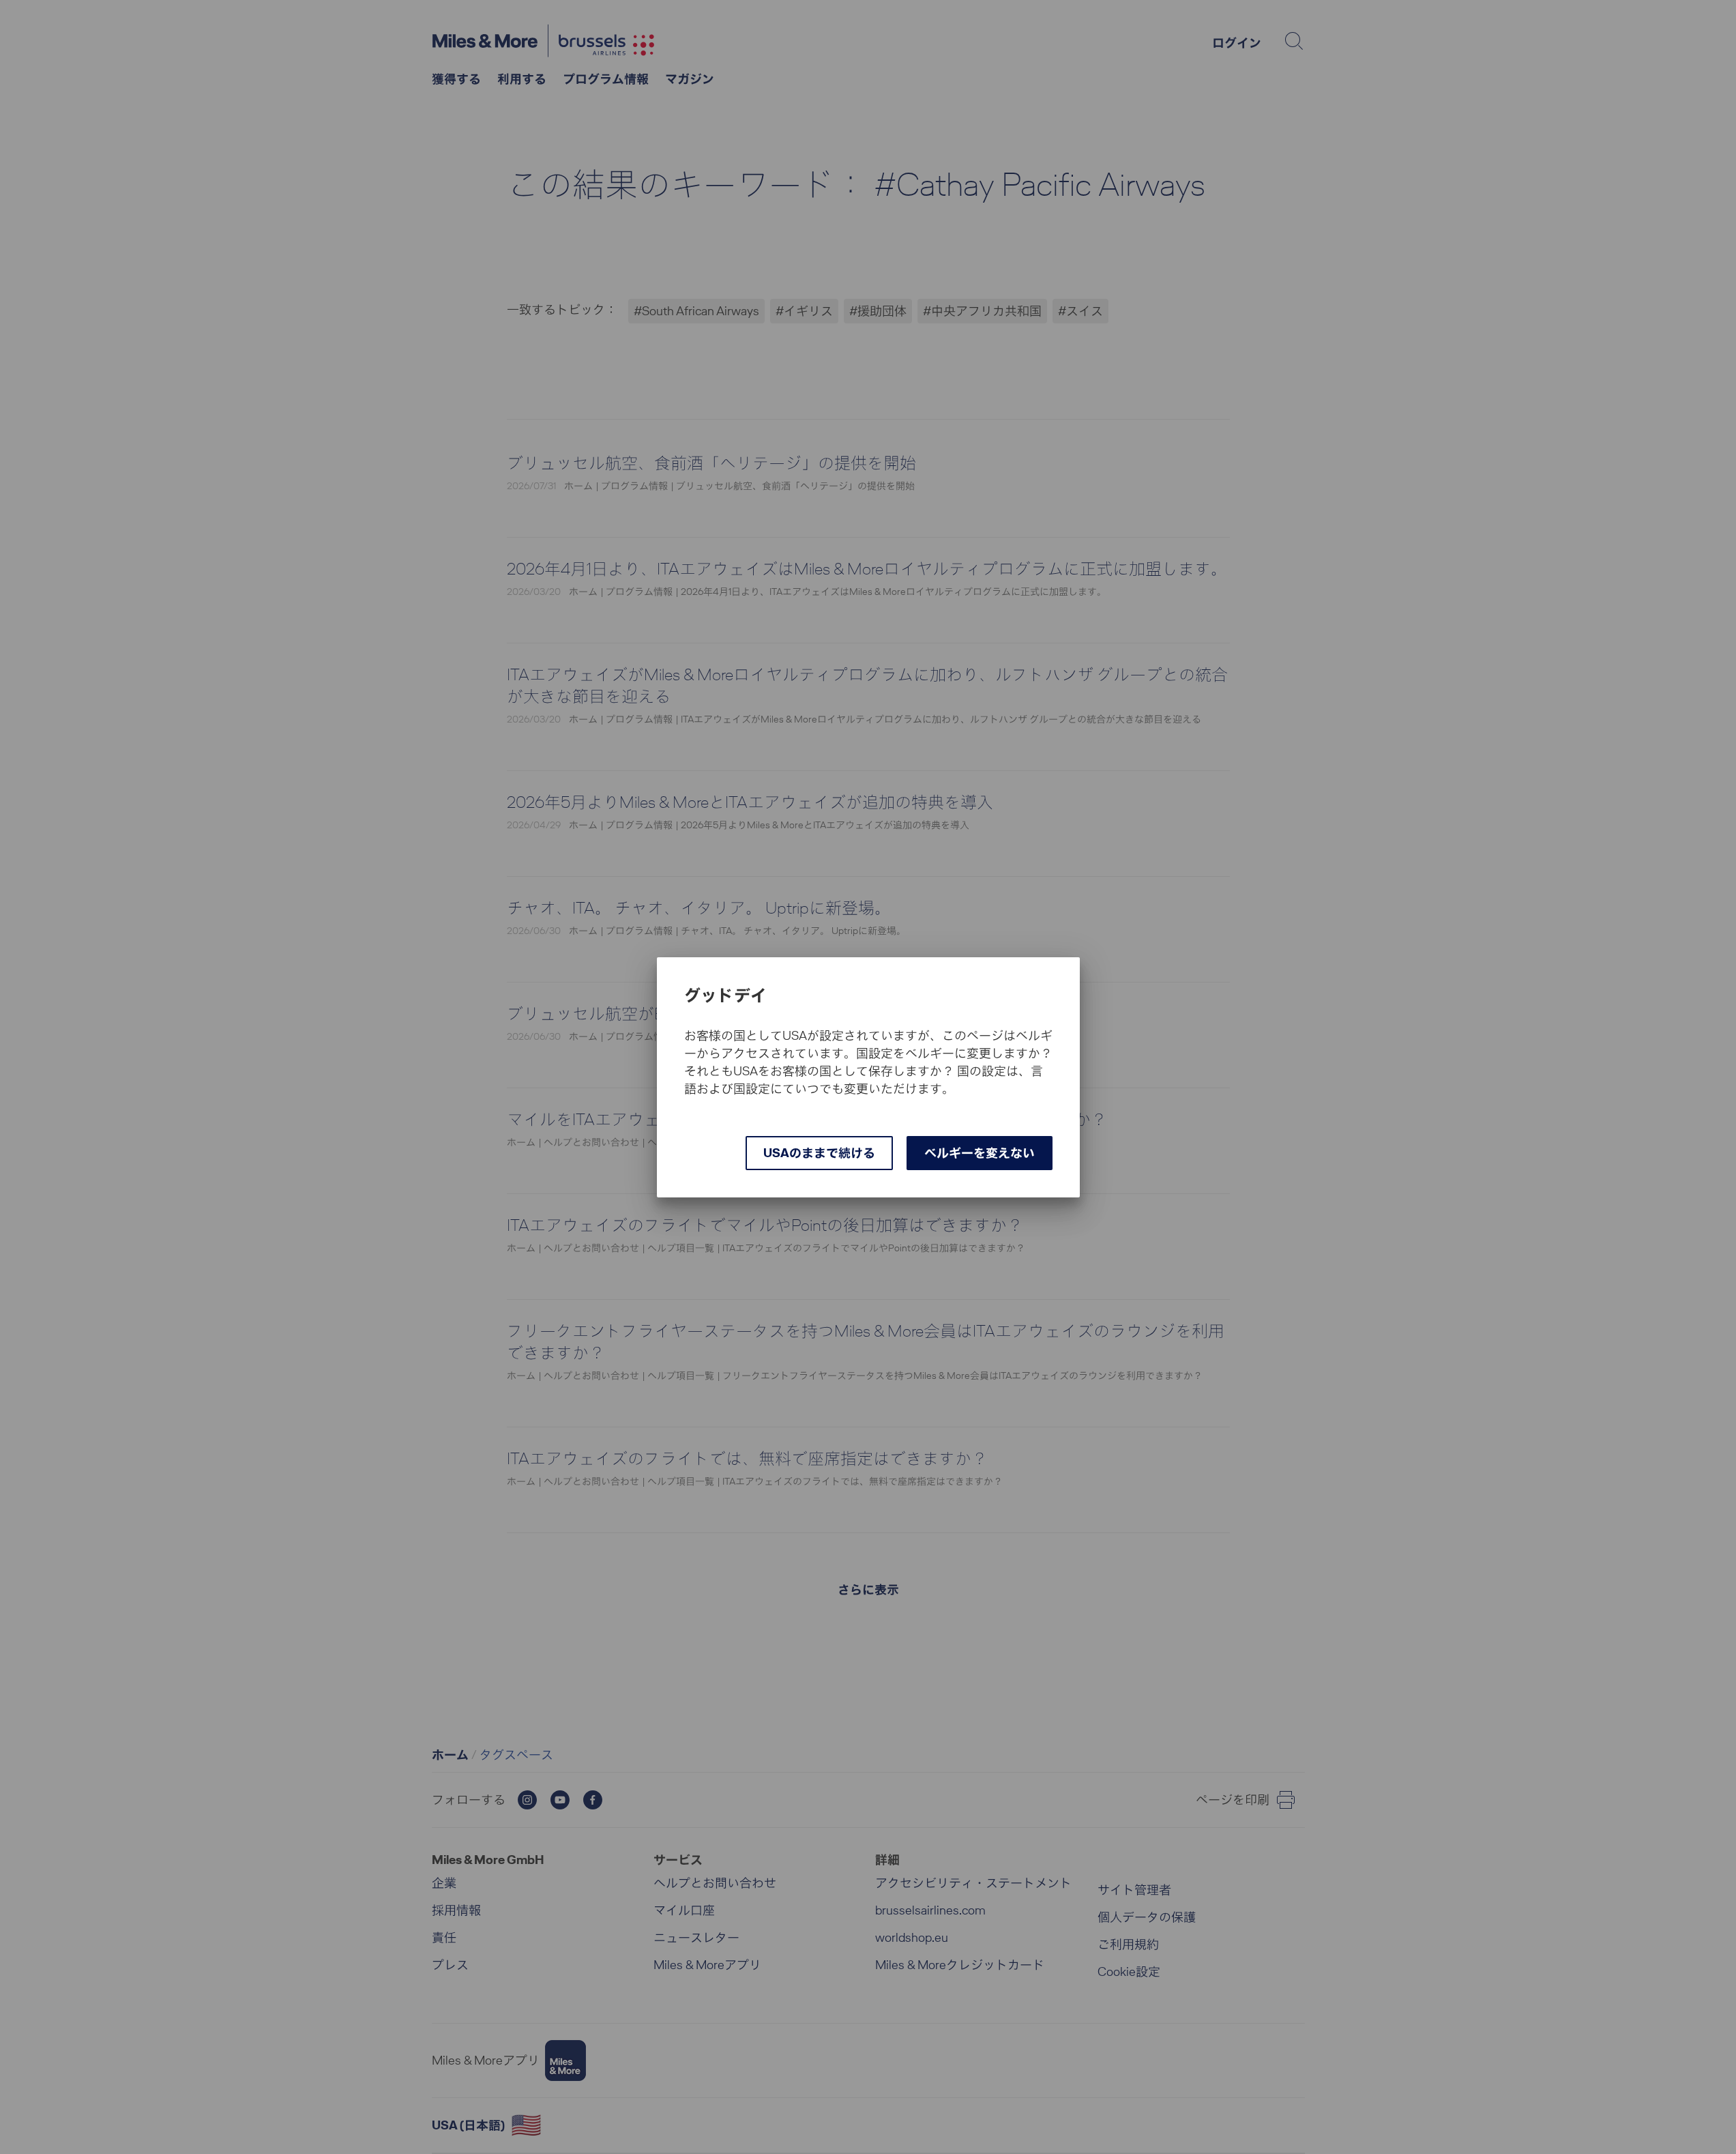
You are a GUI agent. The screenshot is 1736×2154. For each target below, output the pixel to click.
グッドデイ (726, 995)
